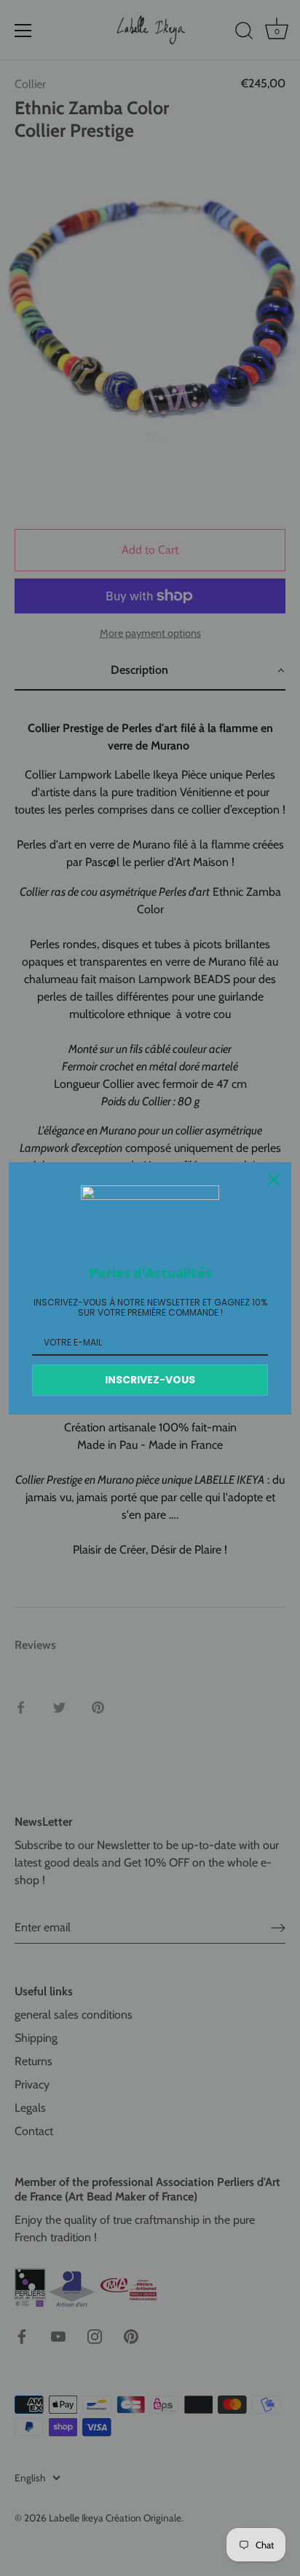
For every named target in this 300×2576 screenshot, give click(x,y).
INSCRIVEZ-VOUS (150, 1380)
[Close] (274, 1180)
